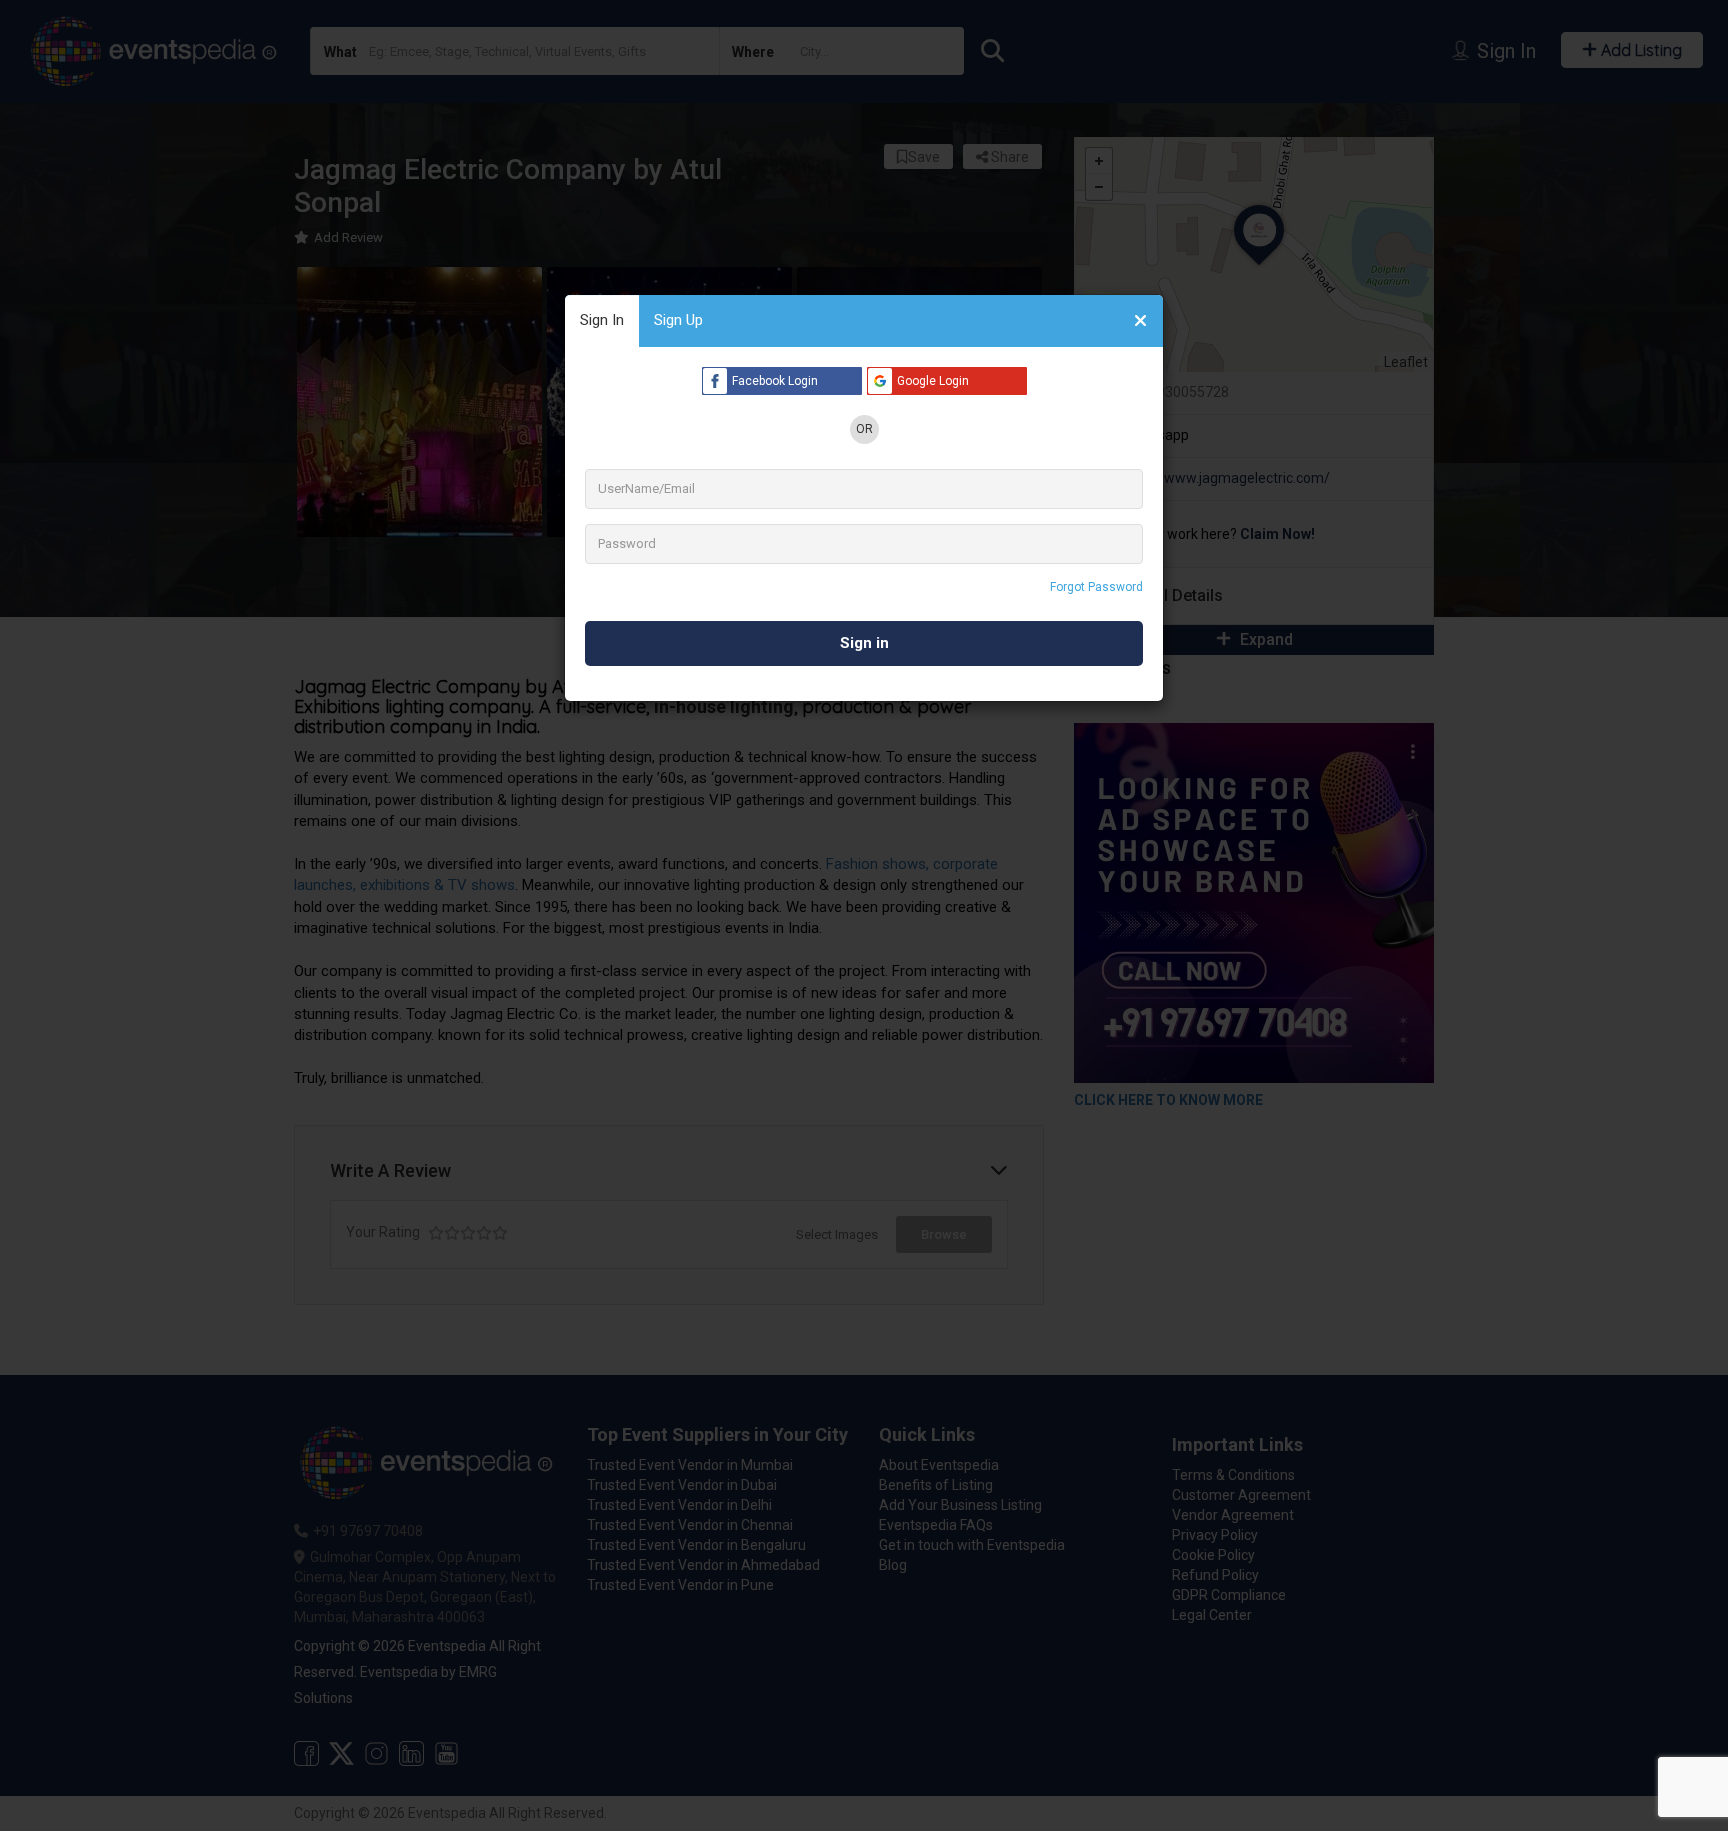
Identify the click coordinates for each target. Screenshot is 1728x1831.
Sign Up (678, 320)
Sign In (602, 320)
